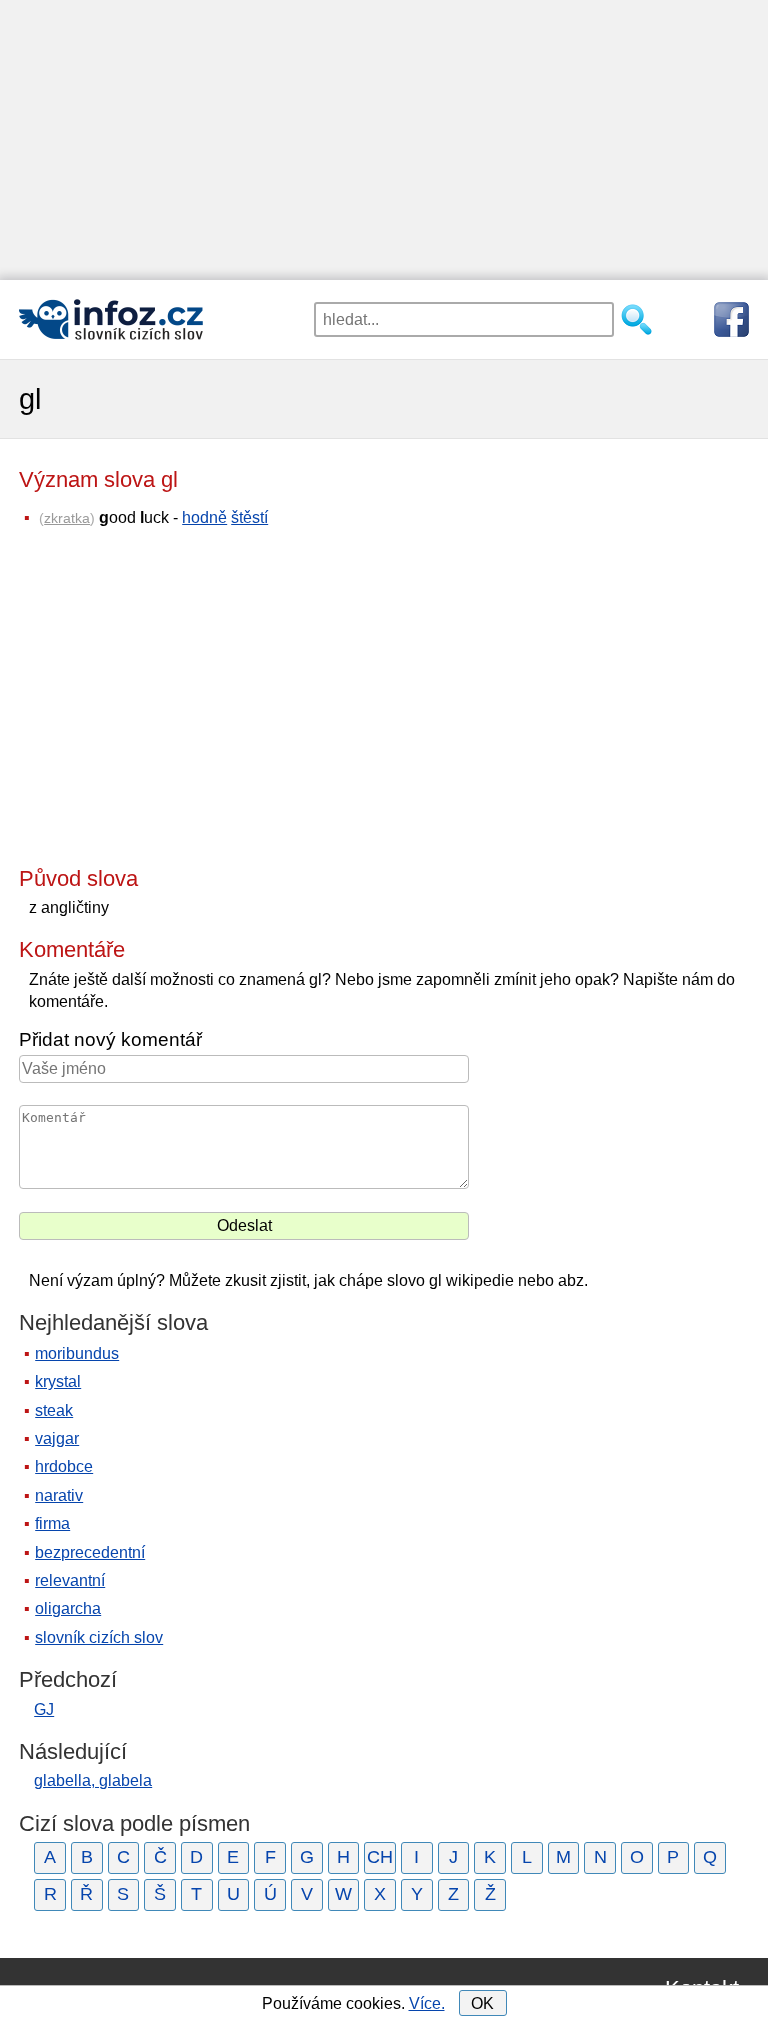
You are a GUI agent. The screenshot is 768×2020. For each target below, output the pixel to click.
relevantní (70, 1580)
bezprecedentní (90, 1552)
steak (54, 1410)
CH (380, 1857)
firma (52, 1523)
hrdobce (64, 1466)
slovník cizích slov (99, 1637)
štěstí (249, 517)
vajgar (57, 1438)
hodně (204, 517)
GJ (44, 1709)
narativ (59, 1495)
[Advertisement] (384, 140)
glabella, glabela (93, 1780)
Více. (427, 2003)
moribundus (77, 1353)
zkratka (67, 518)
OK (482, 2003)
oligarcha (68, 1608)
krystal (58, 1381)
